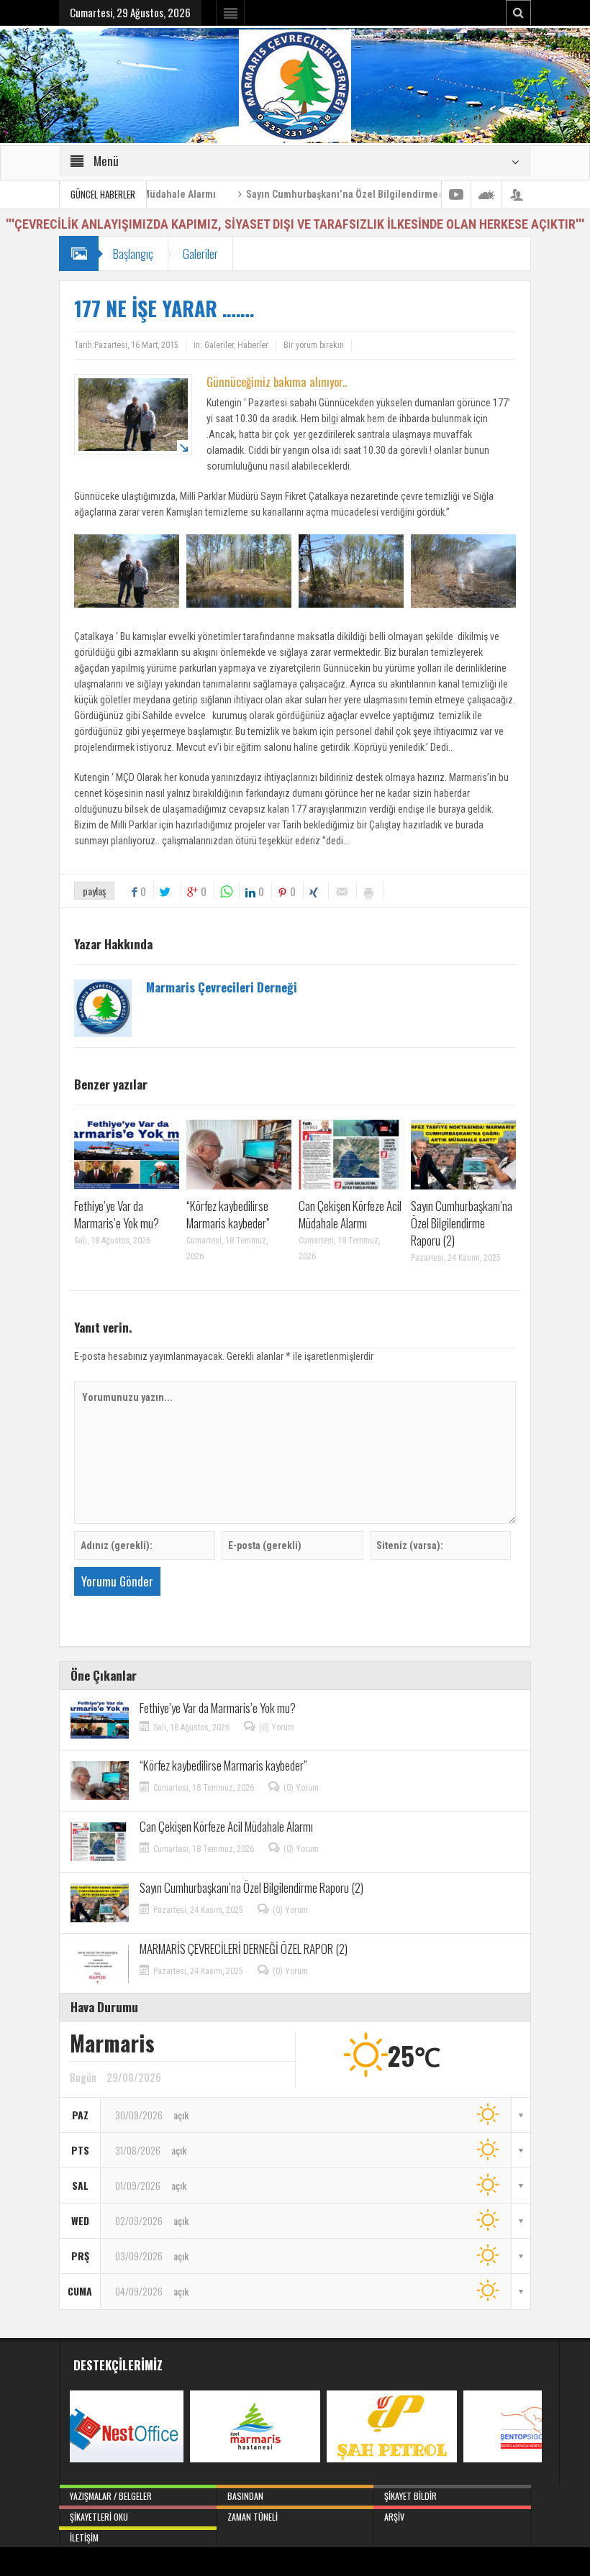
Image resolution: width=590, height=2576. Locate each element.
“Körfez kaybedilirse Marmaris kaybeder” (228, 1214)
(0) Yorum (277, 1727)
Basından (245, 2496)
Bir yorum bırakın (314, 345)
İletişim (84, 2538)
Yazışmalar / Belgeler (111, 2496)
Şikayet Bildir (410, 2496)
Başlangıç (133, 254)
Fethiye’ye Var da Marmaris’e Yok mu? (117, 1214)
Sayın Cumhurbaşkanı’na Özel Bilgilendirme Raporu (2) (306, 194)
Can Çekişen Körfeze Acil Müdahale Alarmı (350, 1214)
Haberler (253, 345)
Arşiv (394, 2517)
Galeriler (200, 254)
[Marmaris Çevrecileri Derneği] (295, 85)
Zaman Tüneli (253, 2517)
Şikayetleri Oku (99, 2517)
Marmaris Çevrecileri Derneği (222, 987)
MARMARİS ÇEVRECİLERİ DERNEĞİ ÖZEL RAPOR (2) (244, 1949)
